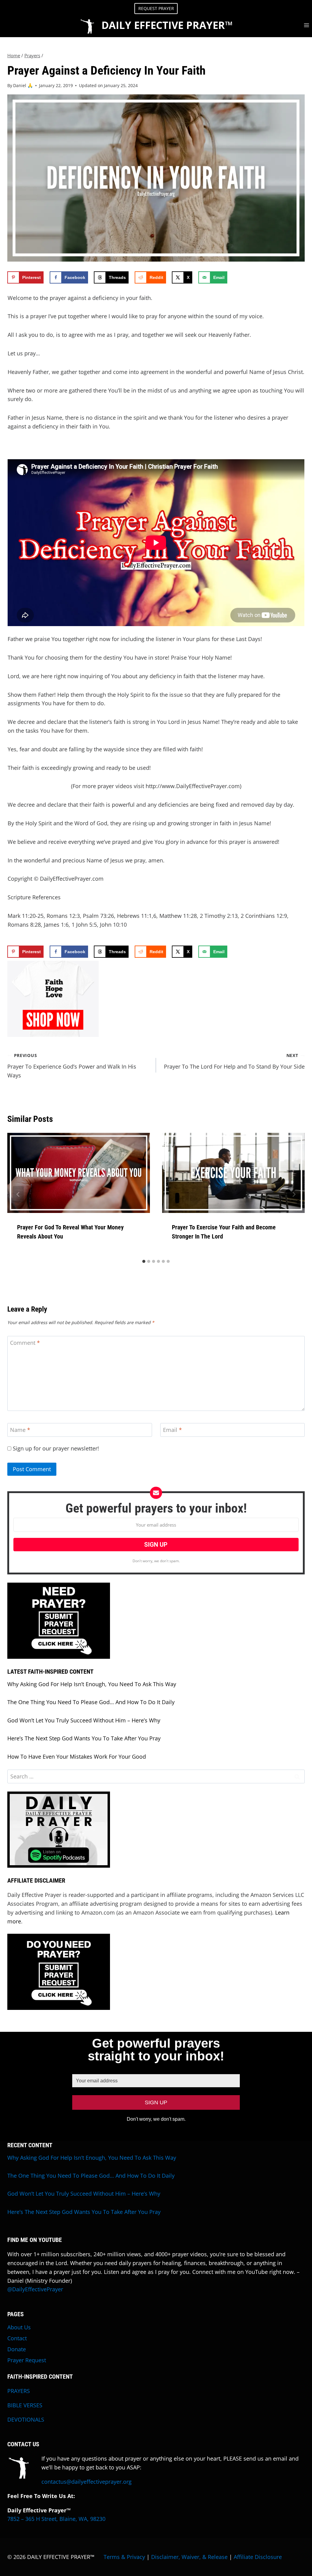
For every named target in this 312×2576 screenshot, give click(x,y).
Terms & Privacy (124, 2557)
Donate (17, 2349)
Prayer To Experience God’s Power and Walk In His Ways (72, 1066)
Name (20, 1430)
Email (172, 1430)
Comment (25, 1343)
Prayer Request (27, 2360)
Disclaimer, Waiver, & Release (189, 2557)
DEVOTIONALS (26, 2419)
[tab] (144, 1261)
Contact (17, 2338)
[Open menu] (306, 25)
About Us (19, 2327)
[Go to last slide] (18, 1194)
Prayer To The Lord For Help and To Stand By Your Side (234, 1061)
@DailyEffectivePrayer (35, 2289)
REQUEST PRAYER (156, 8)
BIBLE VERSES (25, 2405)
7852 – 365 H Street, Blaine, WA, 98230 (56, 2519)
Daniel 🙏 (23, 85)
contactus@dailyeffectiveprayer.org (87, 2482)
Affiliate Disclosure (258, 2557)
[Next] (294, 1194)
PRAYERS (19, 2391)
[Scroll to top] (284, 2559)
